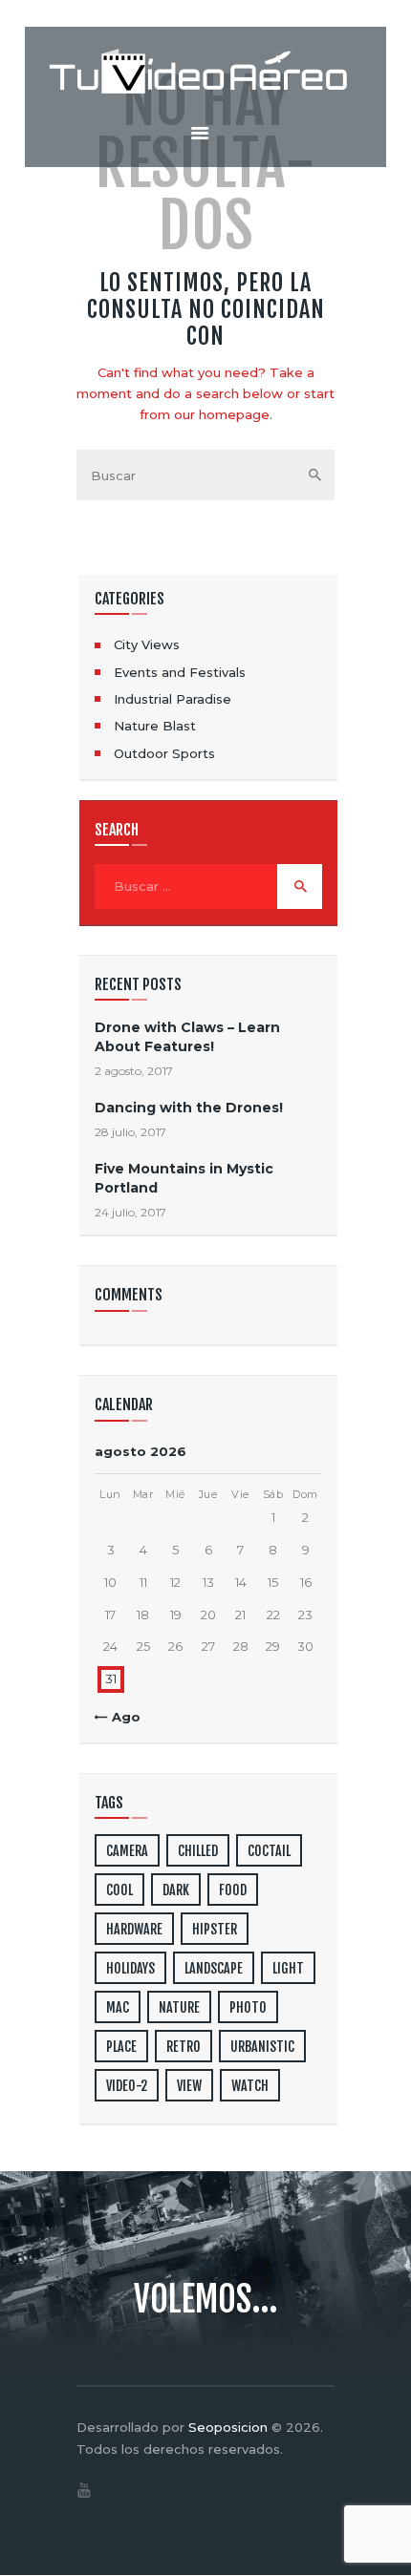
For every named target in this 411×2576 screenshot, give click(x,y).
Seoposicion (228, 2427)
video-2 (127, 2086)
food (233, 1890)
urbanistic (262, 2047)
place (121, 2047)
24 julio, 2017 (130, 1212)
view (189, 2086)
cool (119, 1890)
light (288, 1968)
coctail (269, 1851)
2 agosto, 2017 (134, 1071)
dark (176, 1890)
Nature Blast (155, 726)
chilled (198, 1851)
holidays (130, 1968)
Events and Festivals (180, 672)
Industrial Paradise (173, 699)
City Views (147, 644)
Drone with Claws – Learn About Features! (187, 1036)
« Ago (121, 1717)
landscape (214, 1968)
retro (184, 2047)
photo (248, 2007)
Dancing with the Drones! (189, 1108)
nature (179, 2007)
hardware (134, 1929)
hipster (215, 1929)
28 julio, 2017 (130, 1132)
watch (250, 2086)
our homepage (222, 414)
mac (118, 2007)
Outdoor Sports (164, 753)
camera (127, 1851)
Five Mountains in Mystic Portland (184, 1178)
